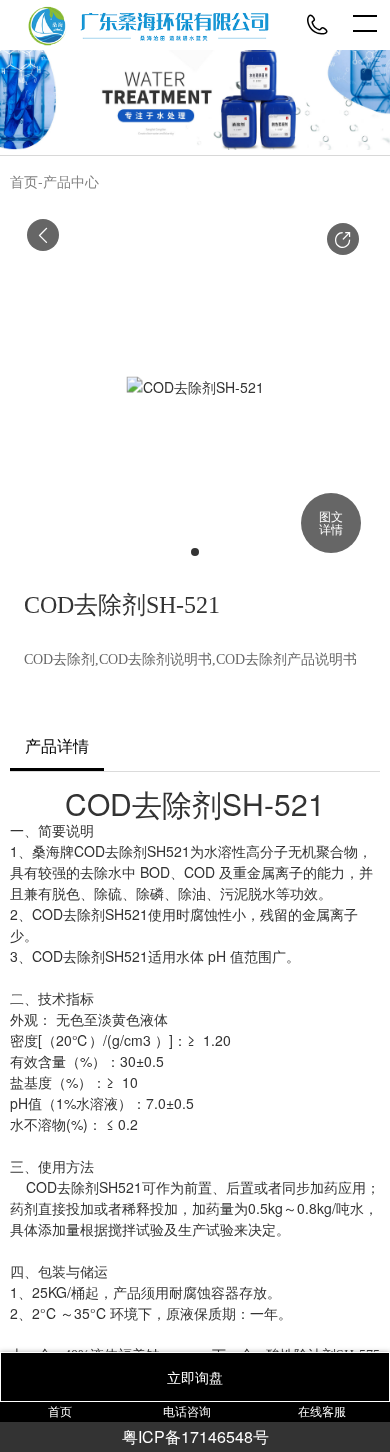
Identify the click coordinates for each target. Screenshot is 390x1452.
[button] (343, 239)
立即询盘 (195, 1377)
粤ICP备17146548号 (195, 1436)
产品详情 (57, 746)
